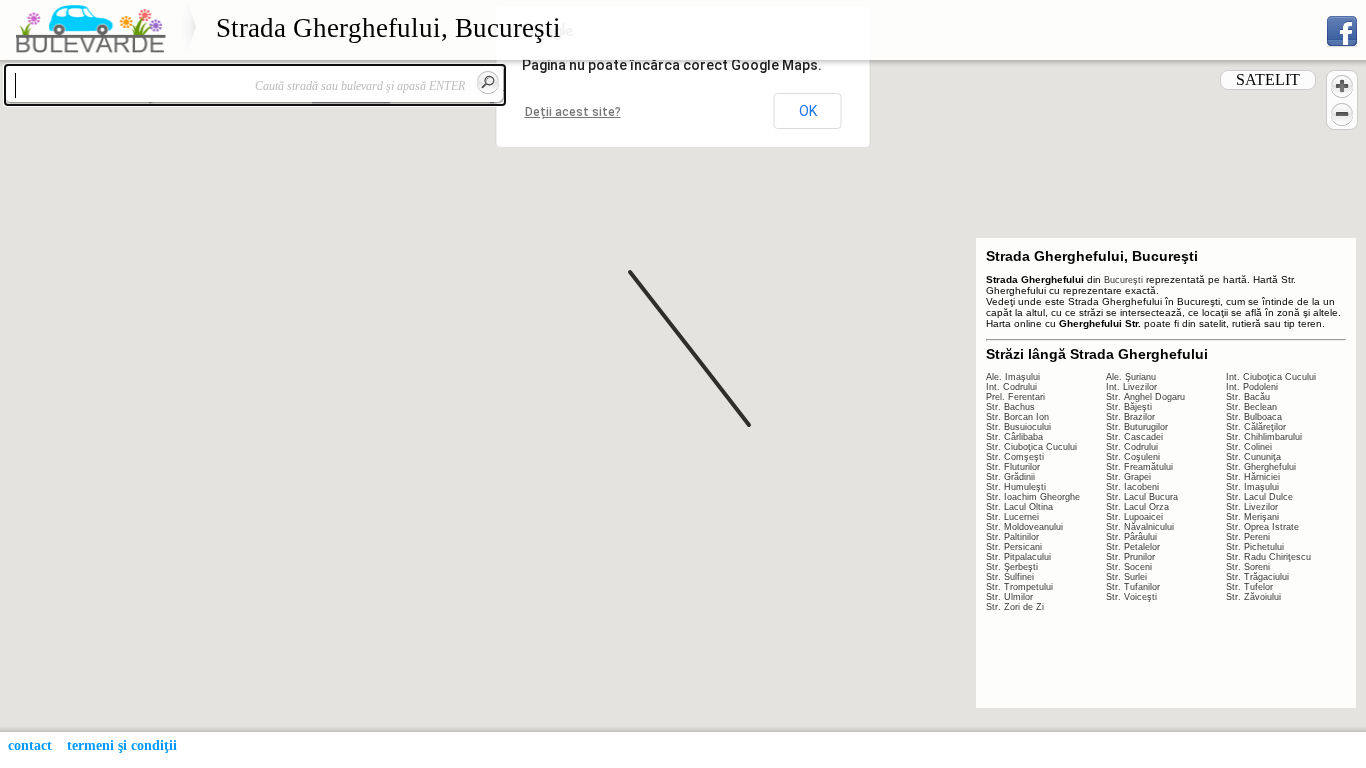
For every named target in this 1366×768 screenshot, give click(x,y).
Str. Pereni (1248, 537)
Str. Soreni (1248, 567)
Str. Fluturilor (1013, 467)
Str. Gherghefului (1261, 467)
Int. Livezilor (1131, 387)
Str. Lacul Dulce (1259, 497)
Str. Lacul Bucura (1142, 497)
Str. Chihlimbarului (1264, 437)
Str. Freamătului (1139, 467)
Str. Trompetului (1019, 587)
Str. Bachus (1010, 407)
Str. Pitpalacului (1018, 557)
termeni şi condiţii (122, 745)
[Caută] (488, 82)
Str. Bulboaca (1254, 417)
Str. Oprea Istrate (1262, 527)
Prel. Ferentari (1015, 397)
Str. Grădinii (1010, 477)
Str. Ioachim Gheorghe (1033, 497)
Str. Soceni (1129, 567)
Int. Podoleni (1252, 387)
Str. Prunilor (1130, 557)
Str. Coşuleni (1133, 457)
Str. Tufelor (1249, 587)
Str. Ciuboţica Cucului (1031, 447)
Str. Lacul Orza (1137, 507)
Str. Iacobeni (1132, 487)
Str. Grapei (1128, 477)
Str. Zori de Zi (1015, 607)
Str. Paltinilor (1012, 537)
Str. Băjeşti (1129, 407)
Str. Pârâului (1131, 537)
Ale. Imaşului (1013, 377)
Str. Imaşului (1252, 487)
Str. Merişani (1252, 517)
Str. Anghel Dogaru (1145, 397)
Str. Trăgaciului (1257, 577)
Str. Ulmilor (1009, 597)
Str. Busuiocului (1018, 427)
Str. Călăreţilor (1256, 427)
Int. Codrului (1011, 387)
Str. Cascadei (1134, 437)
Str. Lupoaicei (1134, 517)
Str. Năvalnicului (1140, 527)
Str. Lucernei (1012, 517)
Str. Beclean (1251, 407)
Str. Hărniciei (1253, 477)
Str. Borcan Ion (1017, 417)
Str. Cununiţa (1253, 457)
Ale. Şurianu (1131, 377)
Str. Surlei (1126, 577)
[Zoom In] (1342, 86)
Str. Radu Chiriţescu (1268, 557)
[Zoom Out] (1342, 114)
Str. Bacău (1248, 397)
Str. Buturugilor (1137, 427)
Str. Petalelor (1133, 547)
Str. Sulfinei (1010, 577)
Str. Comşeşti (1015, 457)
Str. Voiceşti (1131, 597)
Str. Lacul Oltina (1019, 507)
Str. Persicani (1014, 547)
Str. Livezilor (1252, 507)
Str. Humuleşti (1016, 487)
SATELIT (1268, 79)
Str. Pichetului (1255, 547)
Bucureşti (1123, 280)
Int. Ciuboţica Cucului (1271, 377)
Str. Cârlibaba (1014, 437)
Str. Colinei (1249, 447)
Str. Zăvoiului (1253, 597)
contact (30, 745)
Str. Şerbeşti (1012, 567)
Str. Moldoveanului (1024, 527)
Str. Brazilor (1130, 417)
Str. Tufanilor (1133, 587)
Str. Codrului (1132, 447)
